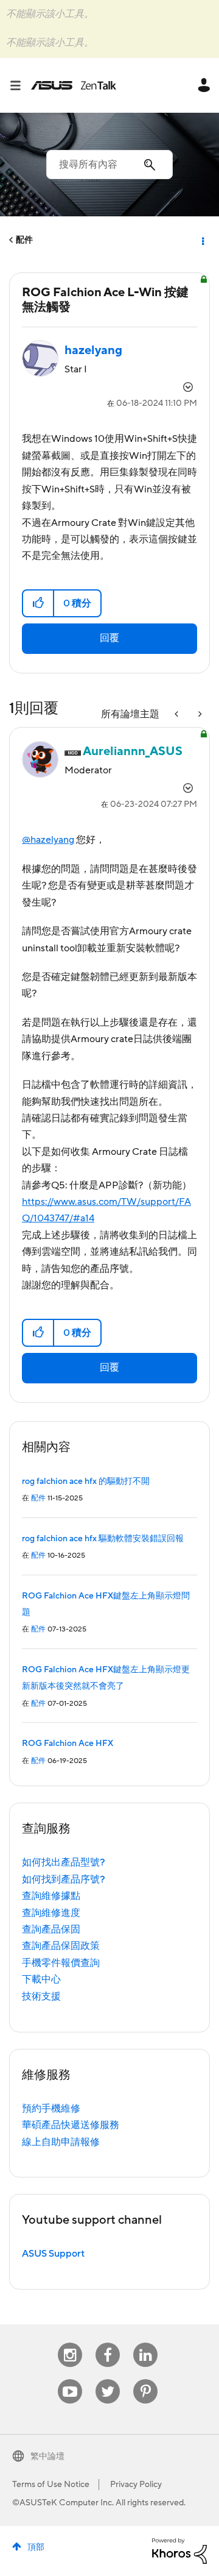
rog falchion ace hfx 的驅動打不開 (86, 1481)
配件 (24, 240)
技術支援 (41, 1996)
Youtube (70, 2379)
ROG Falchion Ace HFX (68, 1744)
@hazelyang (48, 840)
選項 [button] (202, 240)
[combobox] (109, 165)
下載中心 (41, 1979)
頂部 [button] (36, 2547)
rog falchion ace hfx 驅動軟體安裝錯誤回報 (103, 1539)
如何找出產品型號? (64, 1862)
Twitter (108, 2379)
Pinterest (145, 2379)
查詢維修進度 (51, 1913)
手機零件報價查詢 (61, 1963)
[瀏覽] (20, 85)
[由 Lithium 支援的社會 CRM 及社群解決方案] (179, 2550)
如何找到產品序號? (64, 1879)
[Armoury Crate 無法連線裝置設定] (199, 715)
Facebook (108, 2343)
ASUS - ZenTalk (74, 85)
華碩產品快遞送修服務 (71, 2125)
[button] (39, 603)
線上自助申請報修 (61, 2142)
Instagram (70, 2343)
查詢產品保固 (51, 1929)
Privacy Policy (136, 2485)
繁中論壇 (47, 2457)
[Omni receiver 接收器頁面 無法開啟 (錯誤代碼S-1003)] (178, 715)
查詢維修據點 (51, 1896)
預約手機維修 (51, 2109)
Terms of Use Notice (51, 2485)
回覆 (109, 638)
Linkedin (145, 2343)
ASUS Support (53, 2254)
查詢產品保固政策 (61, 1946)
